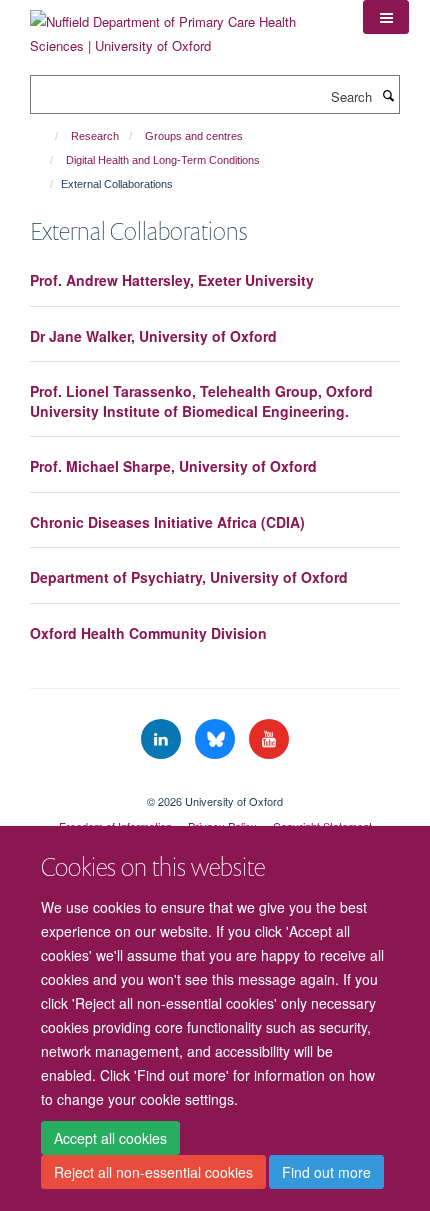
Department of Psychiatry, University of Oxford (189, 577)
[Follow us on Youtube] (269, 739)
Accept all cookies (110, 1138)
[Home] (47, 136)
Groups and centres (194, 136)
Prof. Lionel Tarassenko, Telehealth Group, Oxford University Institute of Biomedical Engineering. (201, 401)
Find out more (326, 1172)
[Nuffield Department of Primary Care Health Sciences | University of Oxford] (181, 26)
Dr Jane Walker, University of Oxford (153, 336)
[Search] (388, 95)
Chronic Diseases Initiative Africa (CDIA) (167, 522)
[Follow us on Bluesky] (217, 739)
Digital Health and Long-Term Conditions (163, 160)
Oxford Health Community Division (148, 633)
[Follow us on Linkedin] (163, 739)
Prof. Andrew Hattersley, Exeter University (172, 280)
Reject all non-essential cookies (153, 1172)
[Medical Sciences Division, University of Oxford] (215, 784)
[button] (386, 17)
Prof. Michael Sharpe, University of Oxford (173, 466)
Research (95, 136)
